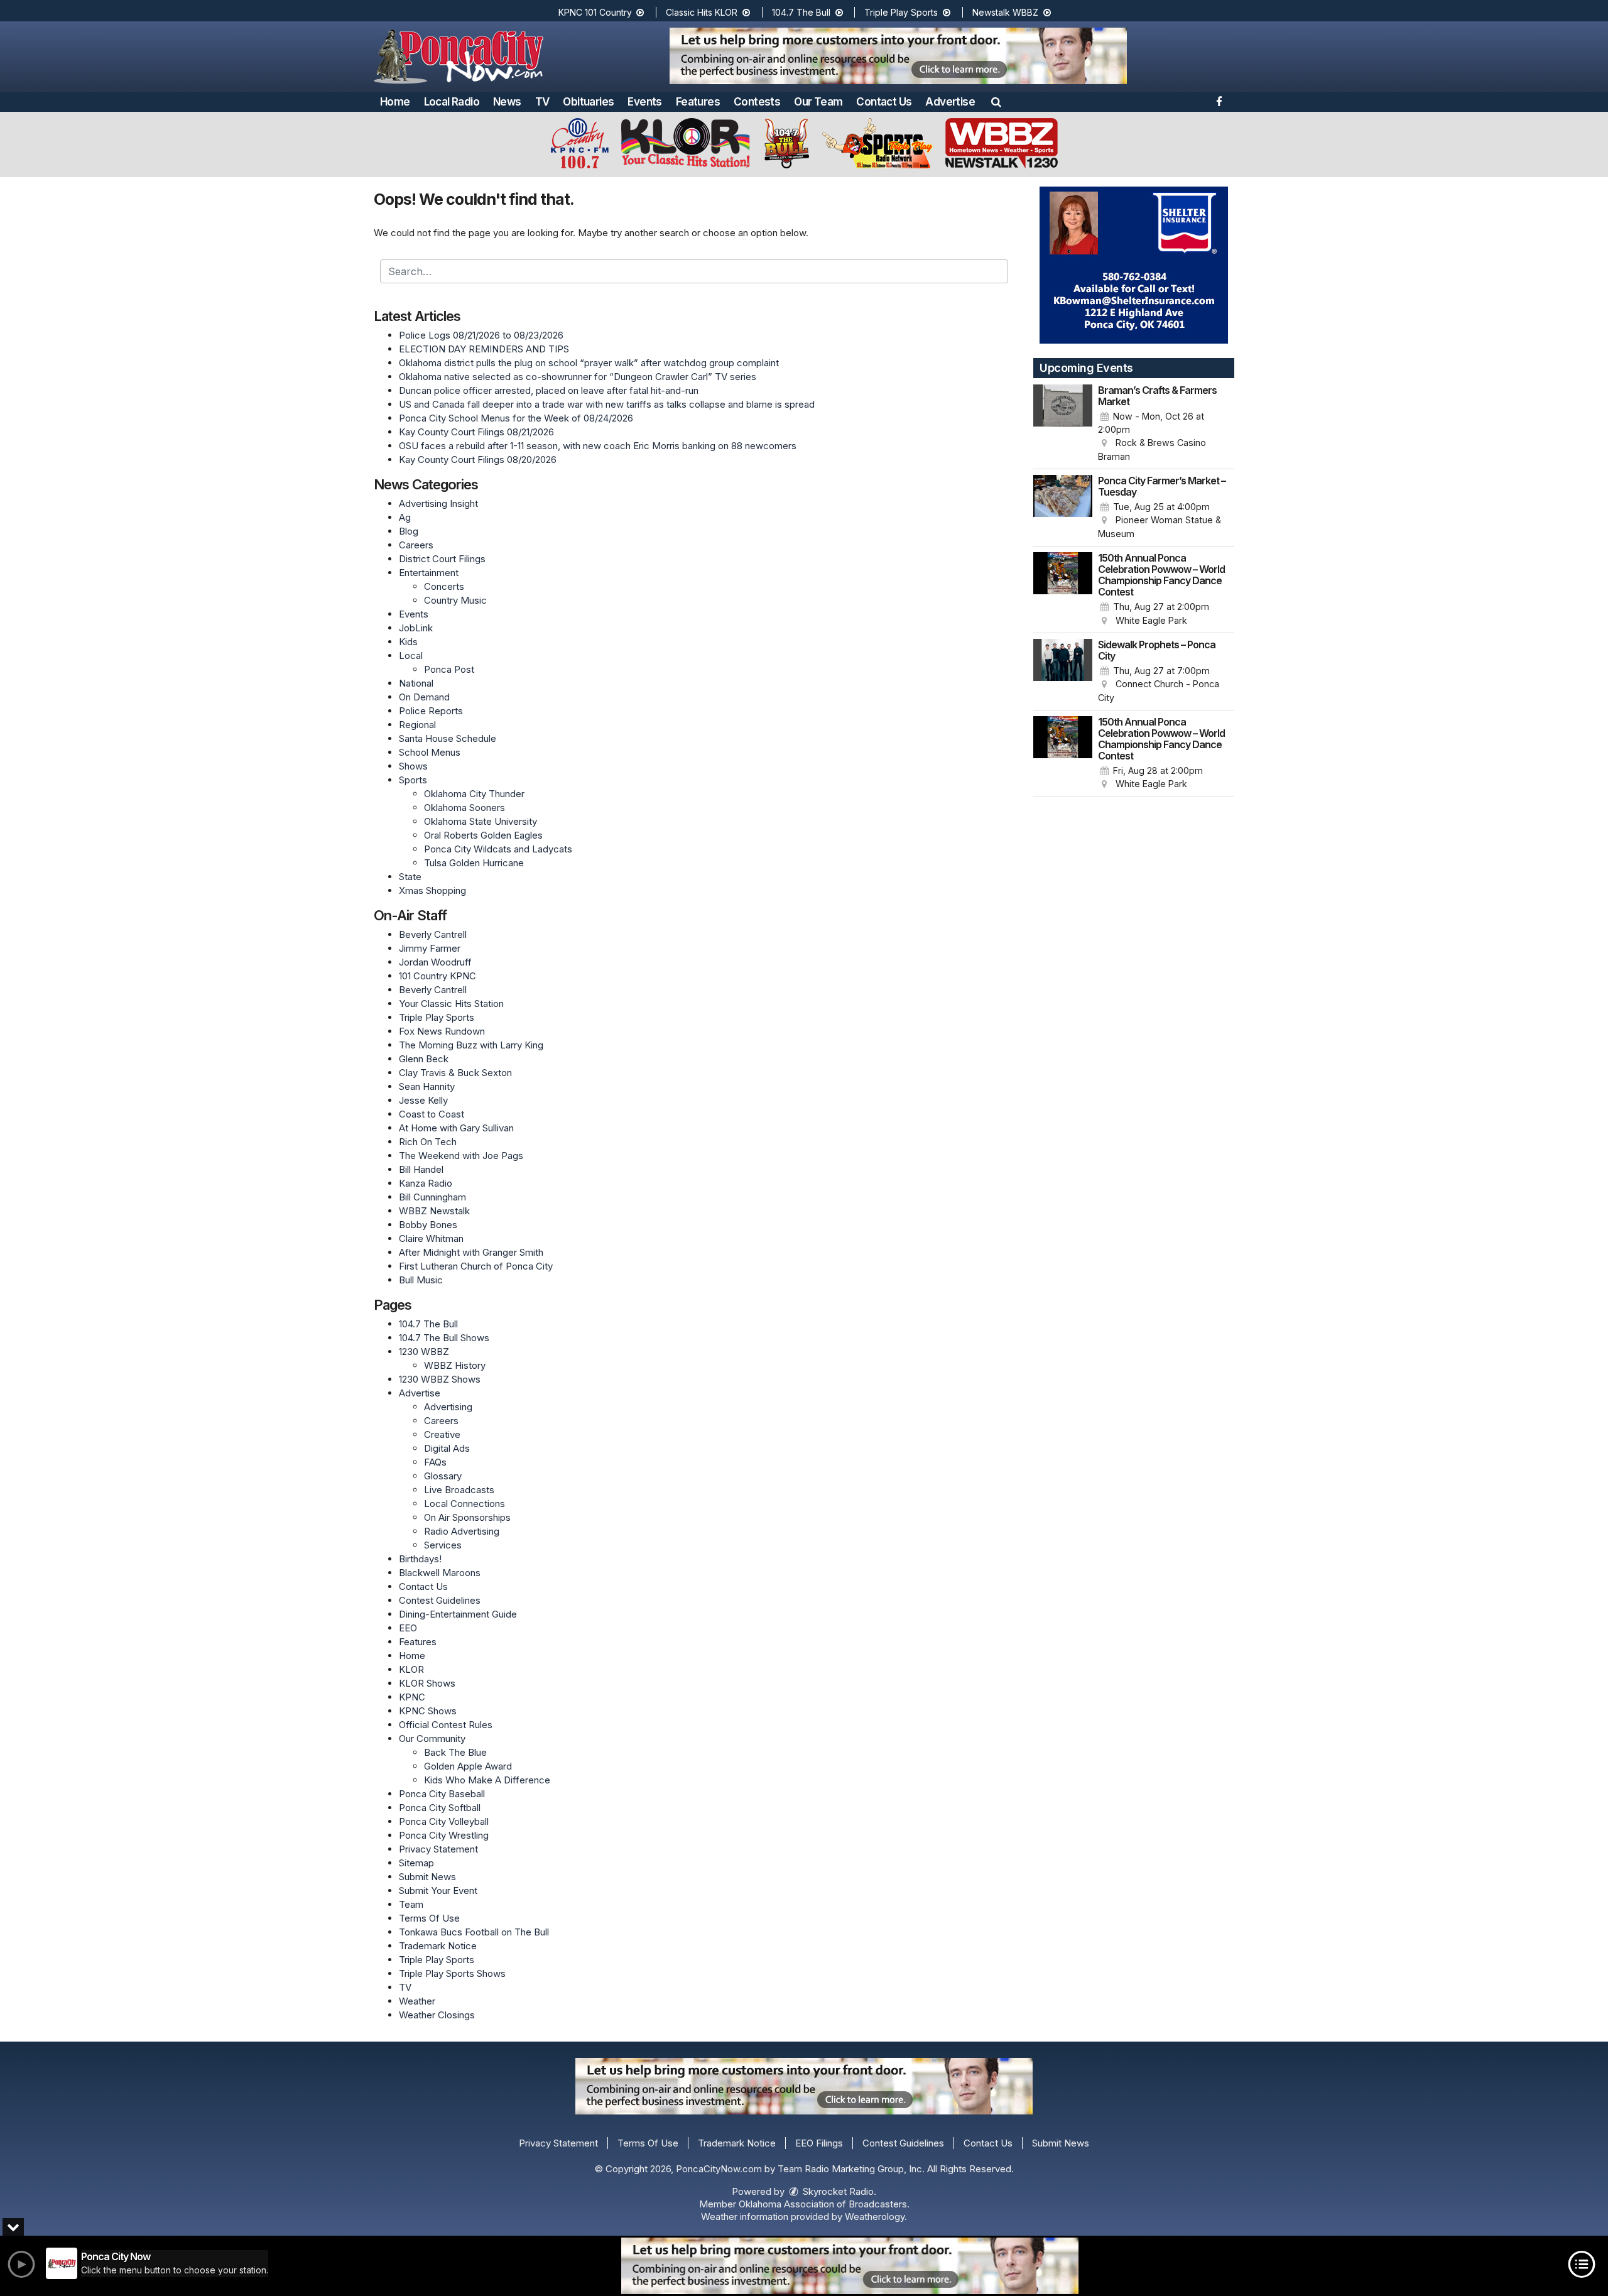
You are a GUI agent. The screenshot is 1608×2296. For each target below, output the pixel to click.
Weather (417, 2001)
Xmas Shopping (432, 890)
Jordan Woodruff (435, 962)
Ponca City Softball (440, 1808)
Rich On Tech (428, 1142)
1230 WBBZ (424, 1352)
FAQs (435, 1462)
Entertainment (429, 573)
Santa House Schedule (448, 738)
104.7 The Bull (802, 12)
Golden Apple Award (468, 1766)
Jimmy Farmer (430, 948)
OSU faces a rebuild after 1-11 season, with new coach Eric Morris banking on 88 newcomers (598, 446)
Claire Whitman (431, 1238)
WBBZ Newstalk (434, 1211)
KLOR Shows (427, 1683)
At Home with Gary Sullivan (456, 1128)
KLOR (411, 1669)
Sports (413, 780)
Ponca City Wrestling (444, 1835)
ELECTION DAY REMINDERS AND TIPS (484, 349)
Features (698, 102)
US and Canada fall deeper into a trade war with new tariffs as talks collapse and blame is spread (607, 404)
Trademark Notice (438, 1946)
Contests (757, 102)
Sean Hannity (427, 1086)
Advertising (448, 1407)
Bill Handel (421, 1169)
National (416, 683)
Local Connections (464, 1504)
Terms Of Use (429, 1918)
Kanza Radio (426, 1183)
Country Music (455, 600)
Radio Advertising (462, 1531)
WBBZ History (455, 1365)
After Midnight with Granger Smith (471, 1252)
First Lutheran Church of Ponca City (476, 1266)
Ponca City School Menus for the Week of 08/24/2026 (516, 418)
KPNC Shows (428, 1711)
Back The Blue (455, 1752)
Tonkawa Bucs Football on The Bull (474, 1932)
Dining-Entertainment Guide (458, 1614)
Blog (409, 531)
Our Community (432, 1738)
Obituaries (588, 102)
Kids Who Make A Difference (487, 1780)
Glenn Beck (424, 1059)
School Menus (430, 752)
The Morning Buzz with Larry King (471, 1045)
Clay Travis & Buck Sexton (455, 1073)
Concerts (444, 586)
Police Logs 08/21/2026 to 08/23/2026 (481, 335)
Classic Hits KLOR (703, 12)
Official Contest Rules (446, 1725)
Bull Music (421, 1280)
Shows (413, 766)
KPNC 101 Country (596, 12)
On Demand (424, 697)
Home (395, 102)
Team (411, 1904)
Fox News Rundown (442, 1031)
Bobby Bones (428, 1225)
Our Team (818, 102)
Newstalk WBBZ (1007, 12)
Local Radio (452, 102)
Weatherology (875, 2217)
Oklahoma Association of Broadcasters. (824, 2204)
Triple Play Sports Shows (452, 1973)
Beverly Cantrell (433, 934)
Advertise (950, 102)
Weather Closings (437, 2015)
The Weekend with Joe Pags (461, 1156)
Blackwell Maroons (440, 1573)
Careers (416, 545)
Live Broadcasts (459, 1490)
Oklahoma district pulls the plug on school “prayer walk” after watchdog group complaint (589, 363)
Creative (442, 1434)
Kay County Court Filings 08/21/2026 (476, 432)
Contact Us (884, 102)
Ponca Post (449, 669)
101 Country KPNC (437, 976)
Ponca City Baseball (442, 1794)
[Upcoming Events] (1063, 424)
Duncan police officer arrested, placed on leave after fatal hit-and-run (549, 390)
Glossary (443, 1476)
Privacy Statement (438, 1849)
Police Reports (431, 711)
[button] (996, 102)
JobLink (416, 628)
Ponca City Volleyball (444, 1821)
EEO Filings (819, 2143)
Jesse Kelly (423, 1100)
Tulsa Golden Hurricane (474, 863)
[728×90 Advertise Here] (850, 2266)
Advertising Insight (438, 503)
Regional (417, 725)
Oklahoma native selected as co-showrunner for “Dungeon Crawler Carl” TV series (578, 377)
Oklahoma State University (481, 821)
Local (411, 656)
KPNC (412, 1697)
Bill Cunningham (432, 1197)
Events (644, 102)
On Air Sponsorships (467, 1517)
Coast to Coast (432, 1114)
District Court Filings (442, 559)
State (410, 877)
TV (542, 102)
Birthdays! (420, 1559)
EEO (408, 1628)
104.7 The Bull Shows (444, 1338)
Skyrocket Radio (837, 2191)
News (507, 102)
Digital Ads (447, 1448)
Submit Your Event (438, 1891)
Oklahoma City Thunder (474, 794)
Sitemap (416, 1863)
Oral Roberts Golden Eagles (483, 835)
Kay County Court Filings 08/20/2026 (478, 460)
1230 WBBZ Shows (440, 1379)
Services (443, 1545)
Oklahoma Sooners (464, 808)
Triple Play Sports (902, 12)
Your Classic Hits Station (451, 1004)
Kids (408, 642)
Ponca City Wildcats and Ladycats (498, 849)
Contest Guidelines (440, 1600)
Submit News (427, 1877)
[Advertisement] (898, 56)
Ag (405, 517)
